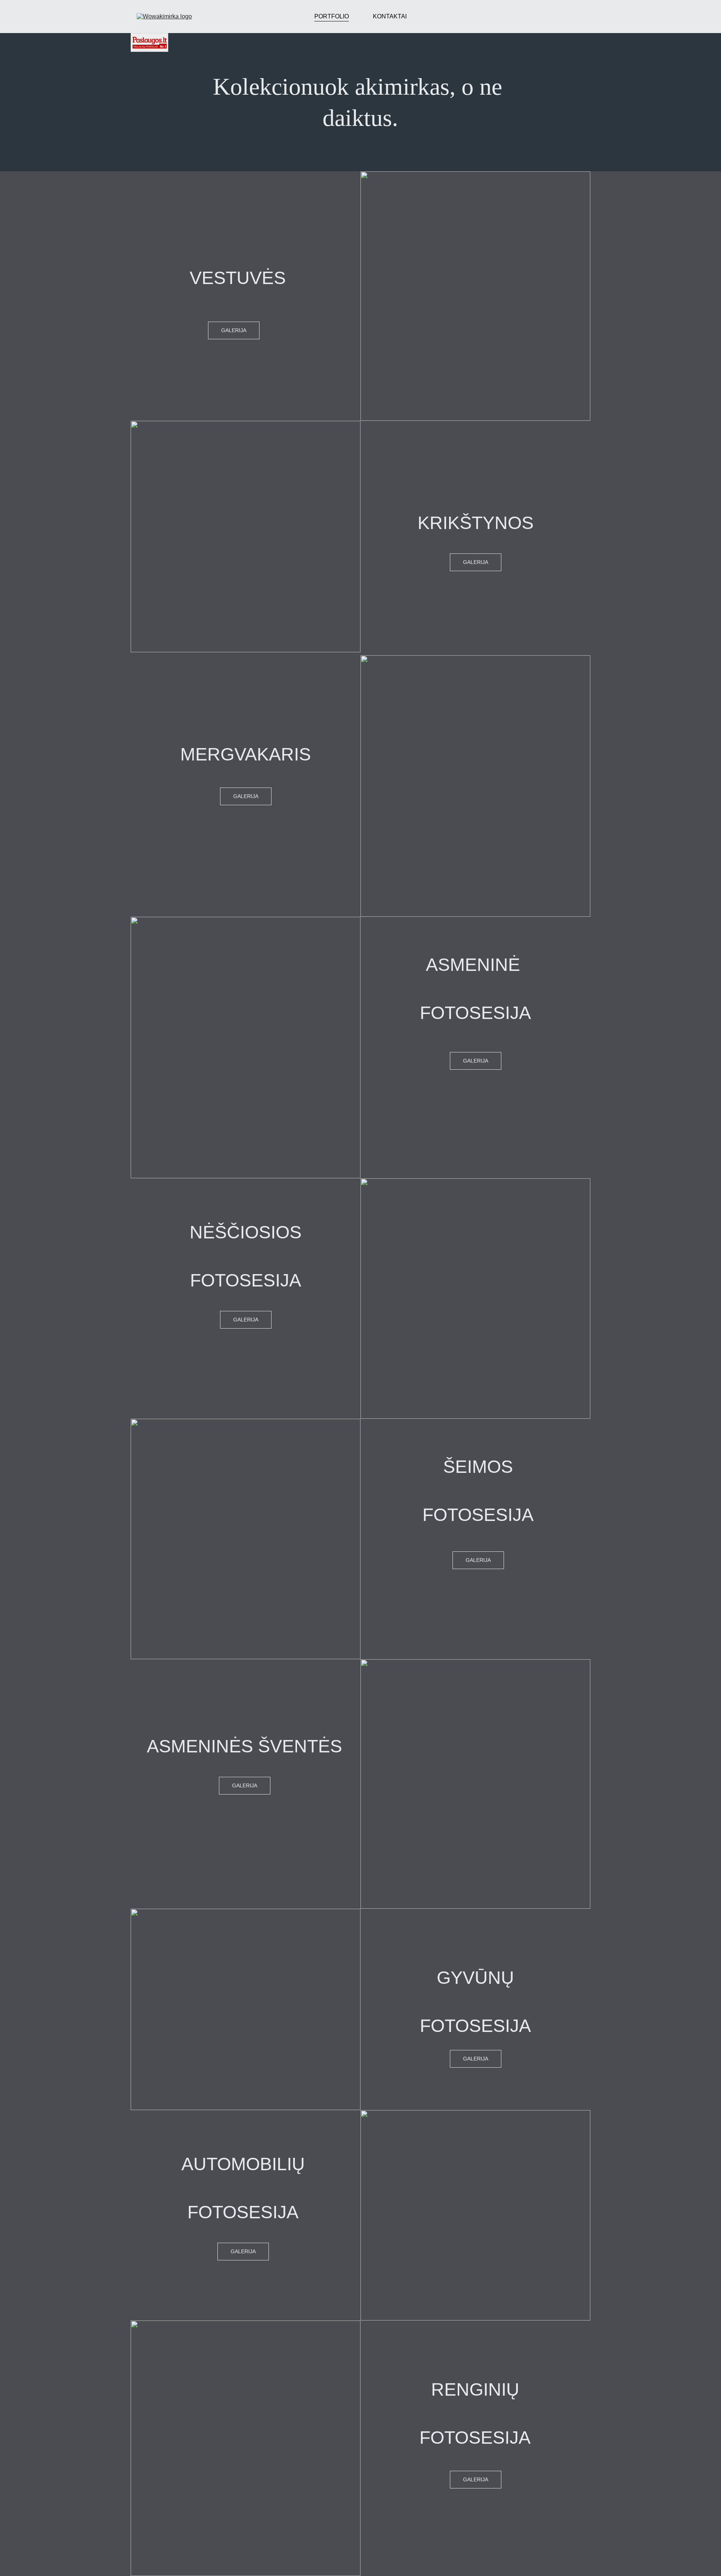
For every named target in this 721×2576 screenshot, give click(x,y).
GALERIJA (476, 562)
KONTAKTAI (390, 16)
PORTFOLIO (332, 16)
